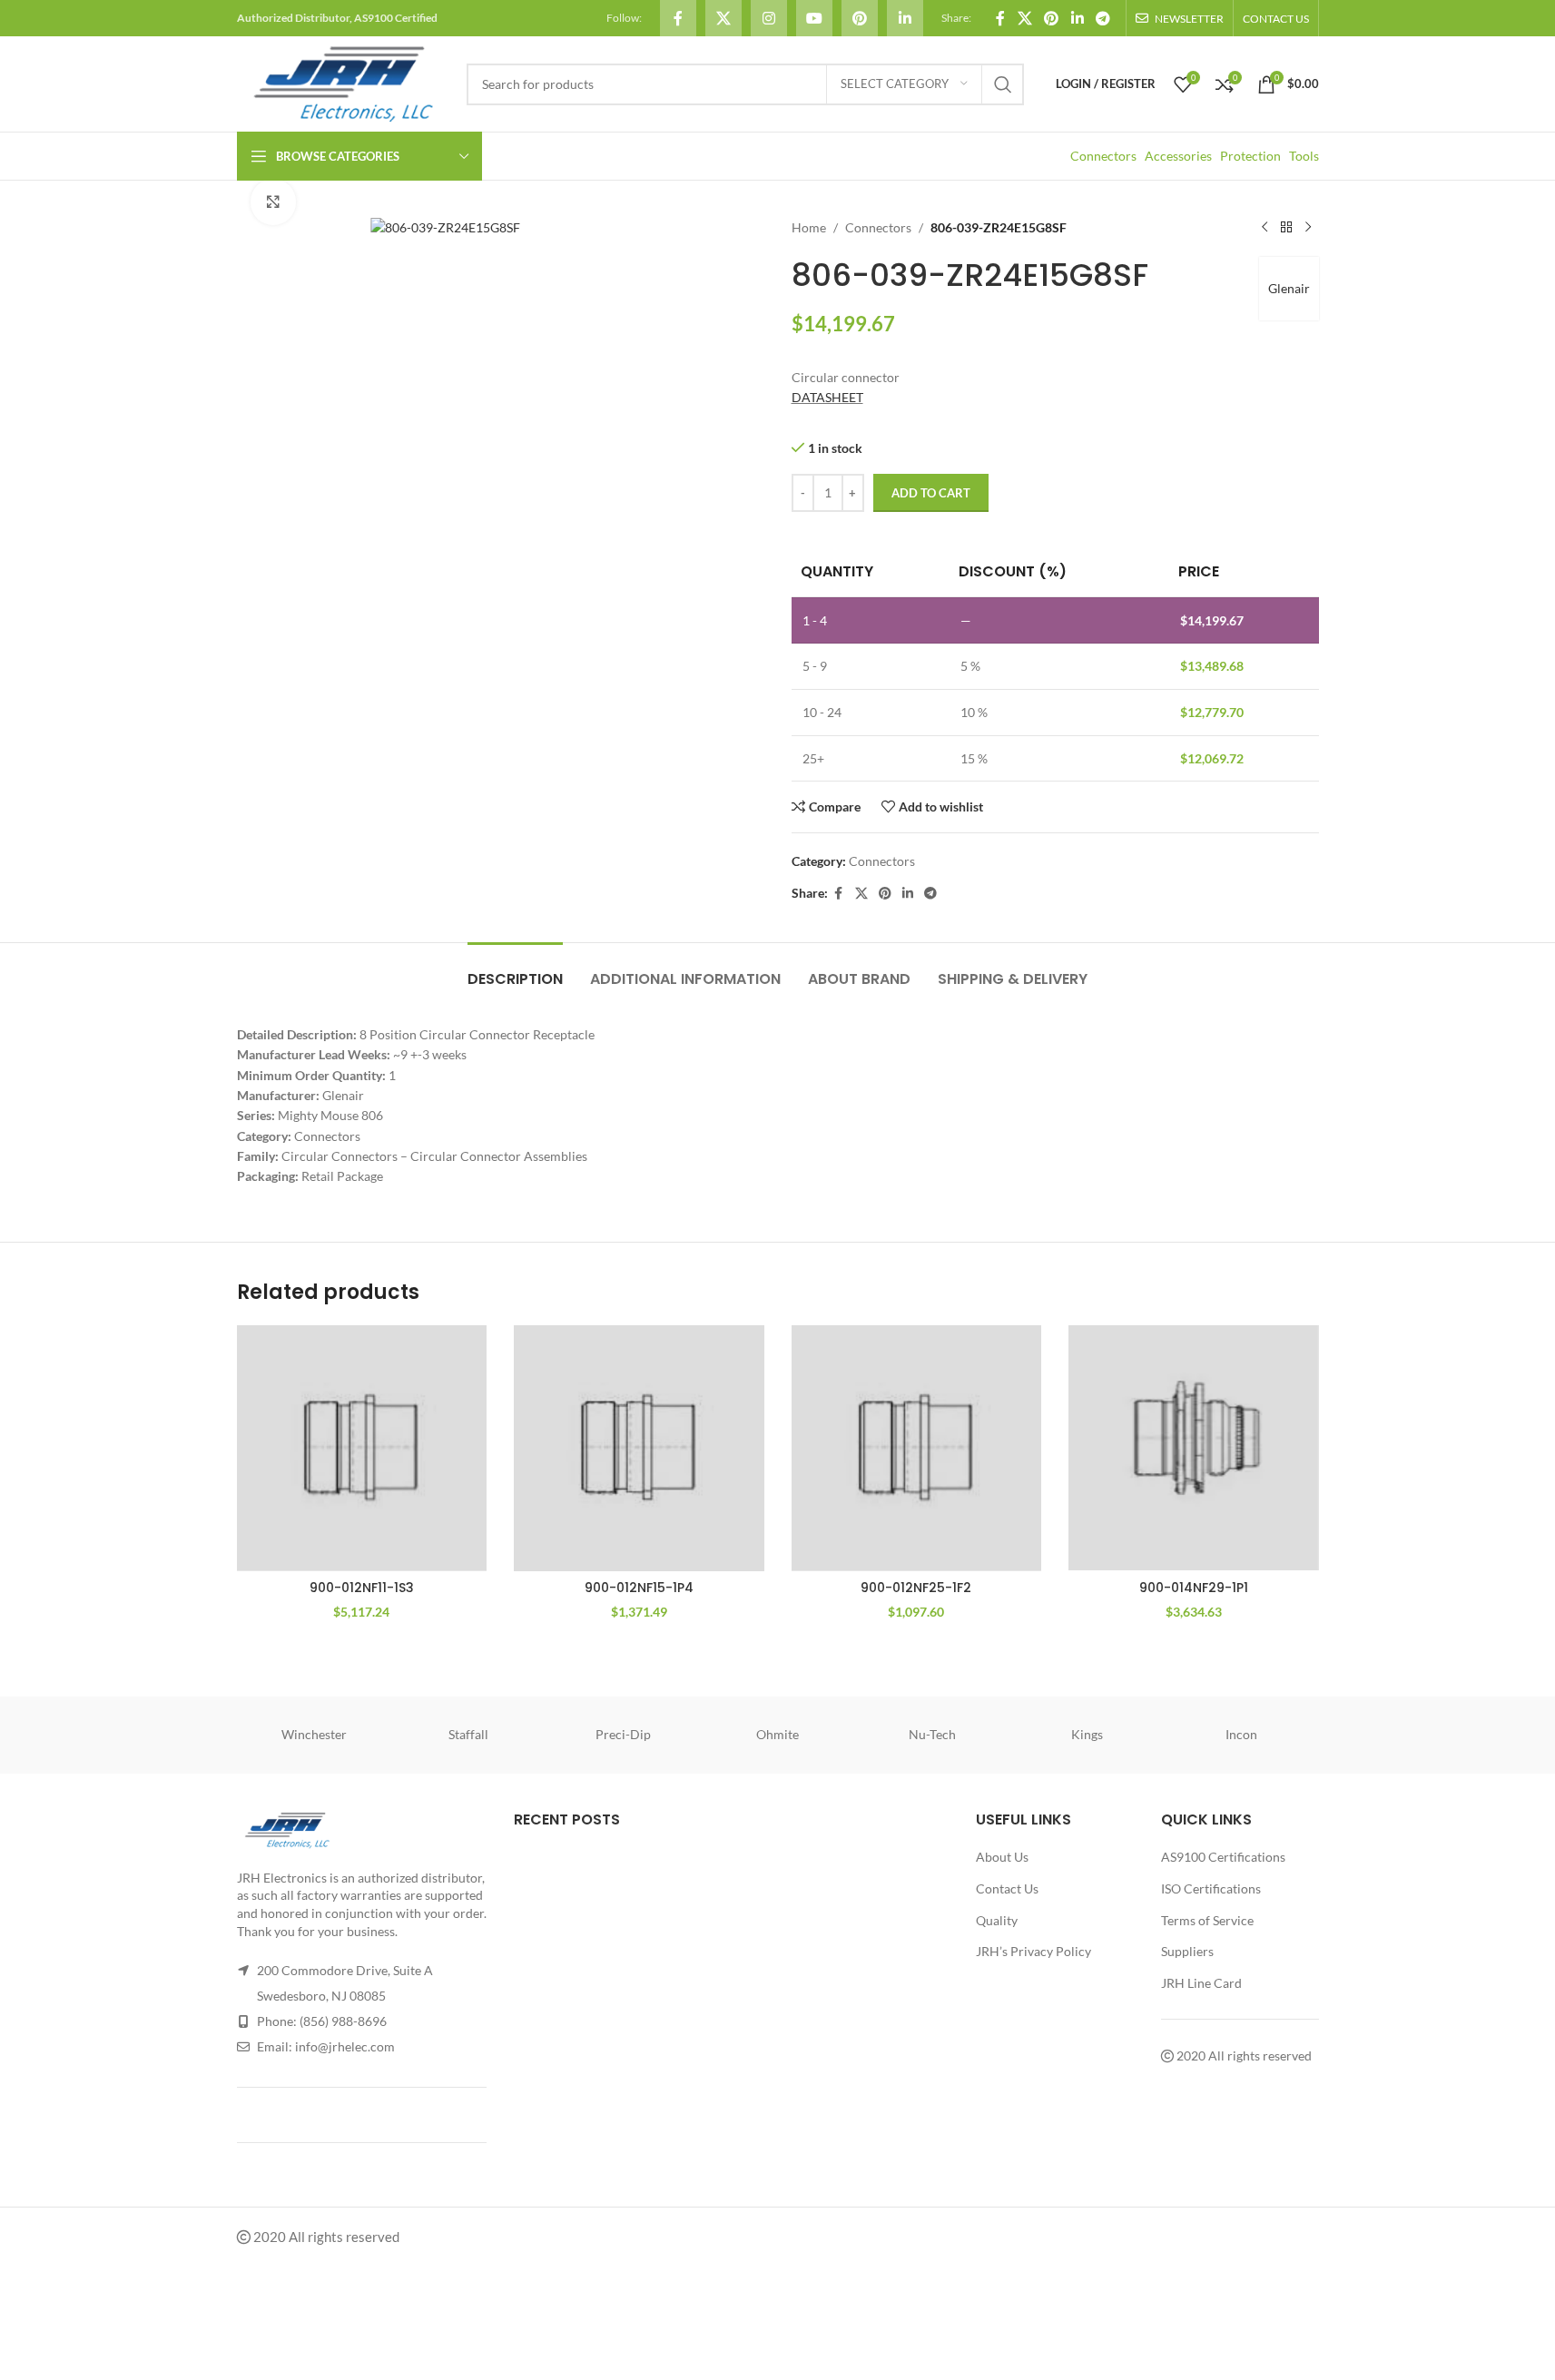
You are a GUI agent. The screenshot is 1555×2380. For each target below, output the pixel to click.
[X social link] (723, 18)
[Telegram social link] (1102, 18)
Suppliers (1187, 1951)
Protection (1250, 156)
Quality (997, 1920)
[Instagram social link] (769, 18)
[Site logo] (343, 82)
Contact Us (1007, 1888)
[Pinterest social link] (860, 18)
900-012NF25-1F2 (916, 1588)
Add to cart (931, 493)
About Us (1002, 1857)
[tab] (515, 970)
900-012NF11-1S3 (362, 1588)
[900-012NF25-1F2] (917, 1448)
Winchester (314, 1734)
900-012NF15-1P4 (639, 1588)
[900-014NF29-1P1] (1194, 1448)
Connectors (1103, 156)
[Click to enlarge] (273, 202)
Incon (1241, 1734)
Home (809, 227)
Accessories (1178, 156)
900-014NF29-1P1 (1194, 1588)
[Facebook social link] (678, 18)
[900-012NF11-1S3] (362, 1448)
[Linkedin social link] (905, 18)
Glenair (1289, 288)
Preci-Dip (623, 1734)
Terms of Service (1207, 1920)
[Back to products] (1286, 228)
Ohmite (777, 1734)
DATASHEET (827, 397)
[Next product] (1308, 228)
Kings (1087, 1734)
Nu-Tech (932, 1734)
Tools (1304, 156)
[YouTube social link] (814, 18)
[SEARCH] (1003, 84)
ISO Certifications (1211, 1888)
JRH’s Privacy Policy (1033, 1951)
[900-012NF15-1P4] (639, 1448)
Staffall (468, 1734)
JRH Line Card (1201, 1983)
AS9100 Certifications (1223, 1857)
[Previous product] (1265, 228)
